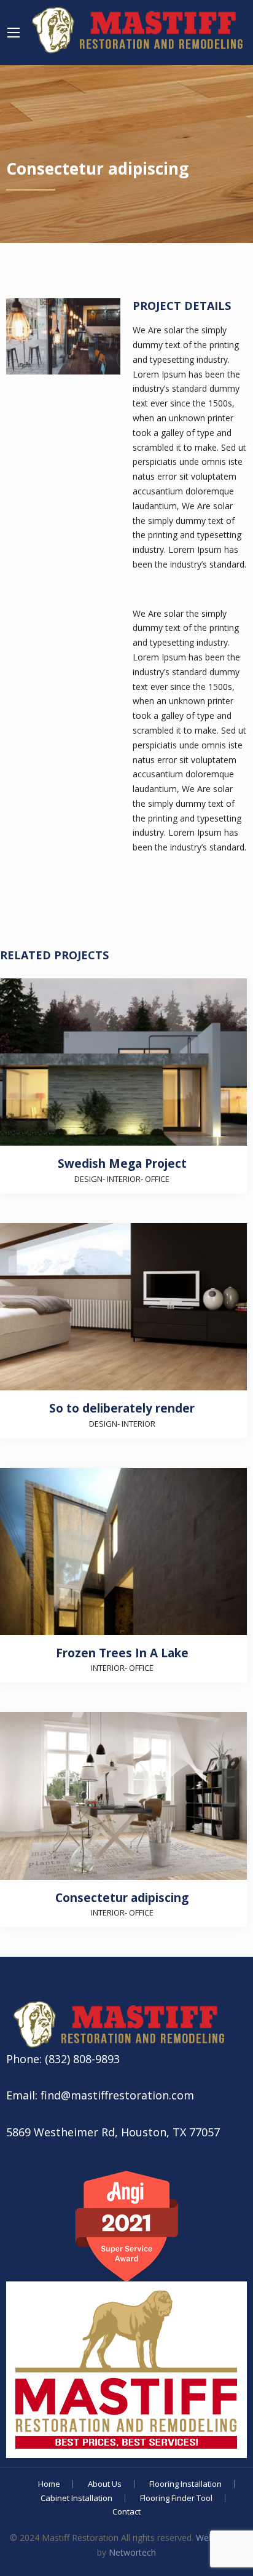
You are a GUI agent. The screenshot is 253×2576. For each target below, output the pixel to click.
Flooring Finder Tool (176, 2498)
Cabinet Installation (76, 2498)
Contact (126, 2512)
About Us (105, 2484)
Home (49, 2484)
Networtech (132, 2552)
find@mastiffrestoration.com (116, 2095)
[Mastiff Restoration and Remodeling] (135, 27)
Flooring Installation (185, 2484)
